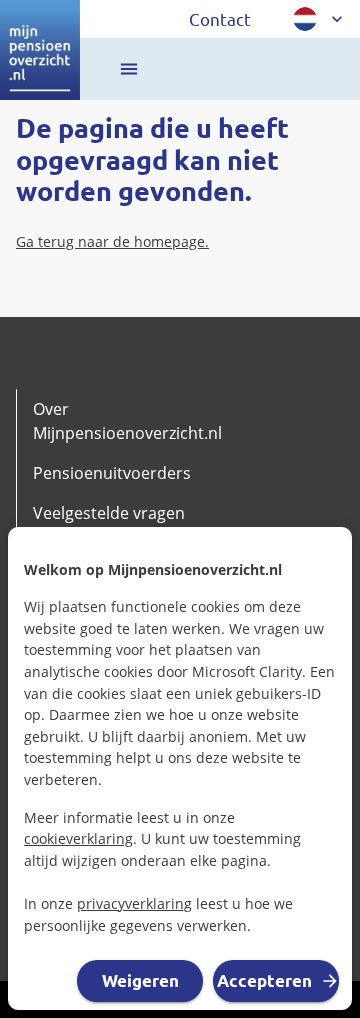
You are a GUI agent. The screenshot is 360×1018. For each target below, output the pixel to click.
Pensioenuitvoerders (112, 473)
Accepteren (264, 980)
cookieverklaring (78, 838)
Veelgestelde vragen (109, 513)
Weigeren (140, 980)
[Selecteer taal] (320, 19)
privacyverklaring (134, 903)
